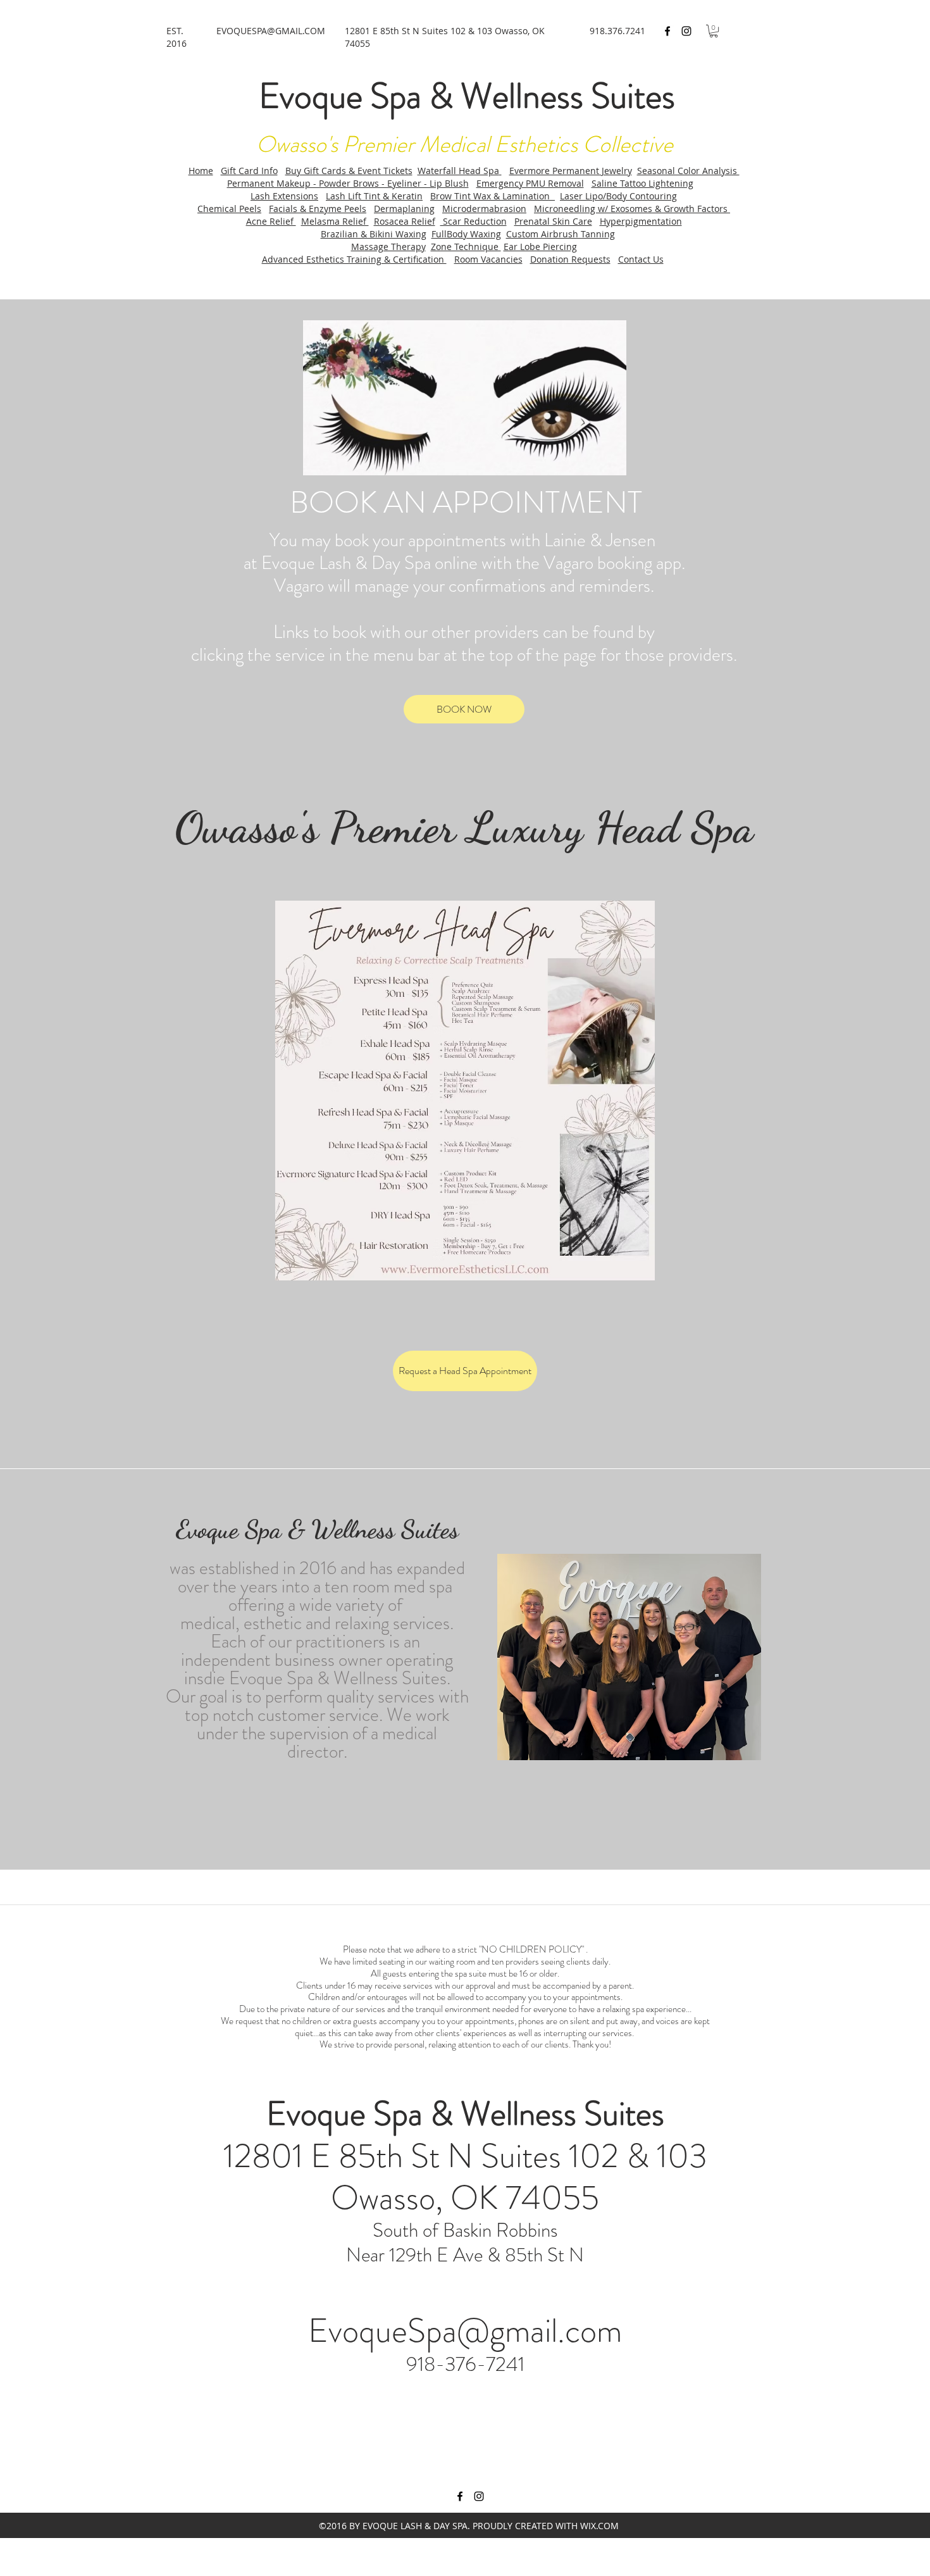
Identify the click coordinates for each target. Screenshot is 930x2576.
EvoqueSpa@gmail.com (465, 2330)
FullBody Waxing (466, 234)
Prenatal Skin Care (553, 221)
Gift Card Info (249, 171)
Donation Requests (570, 259)
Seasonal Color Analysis (688, 171)
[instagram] (686, 31)
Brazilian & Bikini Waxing (374, 234)
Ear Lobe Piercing (540, 247)
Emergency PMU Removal (530, 183)
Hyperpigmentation (641, 221)
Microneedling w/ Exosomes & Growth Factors (632, 209)
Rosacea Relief (405, 221)
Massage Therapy (388, 247)
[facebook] (667, 31)
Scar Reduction (474, 221)
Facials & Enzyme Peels (318, 209)
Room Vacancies (488, 259)
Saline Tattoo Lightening (642, 183)
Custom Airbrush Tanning (561, 234)
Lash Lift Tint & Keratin (374, 196)
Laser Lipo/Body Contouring (618, 196)
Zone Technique (466, 247)
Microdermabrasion (484, 209)
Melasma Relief (335, 221)
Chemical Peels (229, 209)
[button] (714, 31)
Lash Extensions (284, 196)
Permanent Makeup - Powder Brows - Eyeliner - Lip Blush (348, 183)
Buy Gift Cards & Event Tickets (349, 171)
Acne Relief (271, 221)
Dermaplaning (404, 209)
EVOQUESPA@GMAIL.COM (271, 31)
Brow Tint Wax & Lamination (493, 196)
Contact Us (641, 259)
